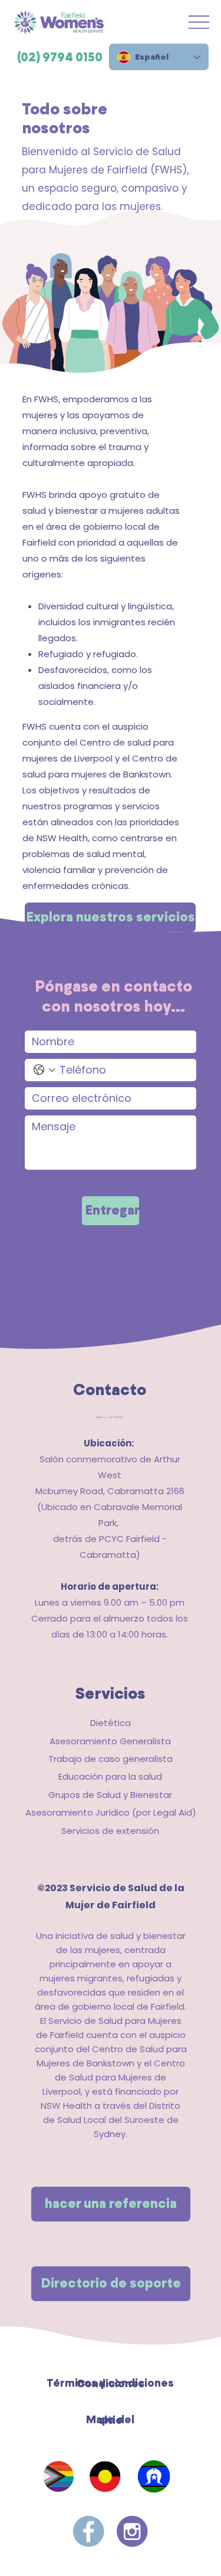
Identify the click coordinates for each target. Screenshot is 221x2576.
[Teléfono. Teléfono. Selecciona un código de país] (44, 1070)
